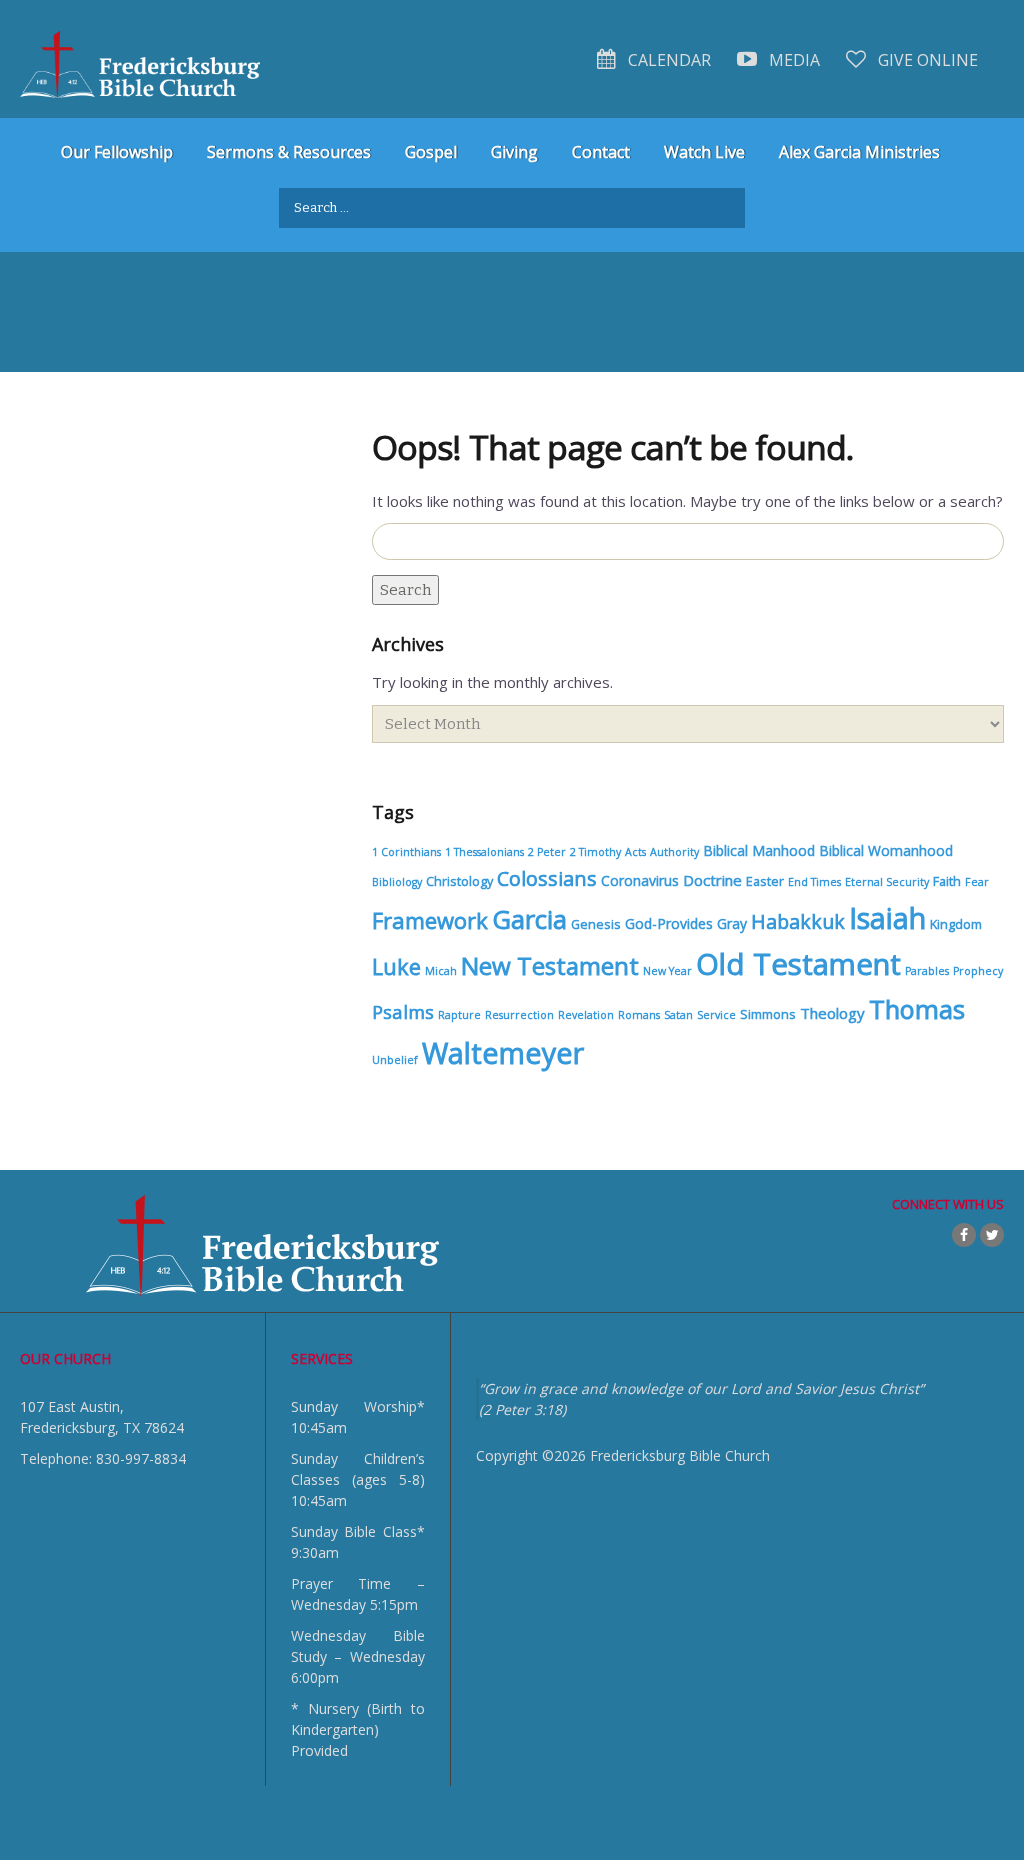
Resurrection (519, 1015)
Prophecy (978, 971)
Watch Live (704, 152)
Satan (678, 1015)
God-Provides (669, 923)
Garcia (529, 919)
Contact (601, 152)
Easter (765, 881)
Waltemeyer (503, 1052)
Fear (977, 882)
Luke (396, 966)
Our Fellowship (117, 152)
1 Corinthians (406, 852)
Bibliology (397, 882)
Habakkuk (798, 921)
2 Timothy (595, 852)
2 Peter (547, 852)
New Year (667, 971)
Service (716, 1015)
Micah (441, 971)
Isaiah (887, 918)
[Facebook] (964, 1235)
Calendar (667, 60)
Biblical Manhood (759, 850)
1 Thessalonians (484, 852)
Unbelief (395, 1060)
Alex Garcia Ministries (859, 152)
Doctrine (712, 880)
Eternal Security (887, 882)
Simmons (768, 1014)
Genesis (596, 924)
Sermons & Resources (289, 152)
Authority (674, 852)
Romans (639, 1015)
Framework (430, 920)
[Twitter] (992, 1235)
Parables (927, 971)
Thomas (917, 1009)
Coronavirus (640, 880)
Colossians (547, 878)
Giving (514, 152)
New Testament (550, 965)
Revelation (586, 1015)
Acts (635, 852)
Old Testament (798, 964)
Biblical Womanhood (886, 850)
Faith (947, 881)
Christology (459, 881)
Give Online (926, 60)
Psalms (403, 1011)
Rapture (459, 1015)
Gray (732, 923)
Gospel (431, 152)
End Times (814, 882)
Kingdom (956, 924)
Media (792, 60)
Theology (832, 1013)
